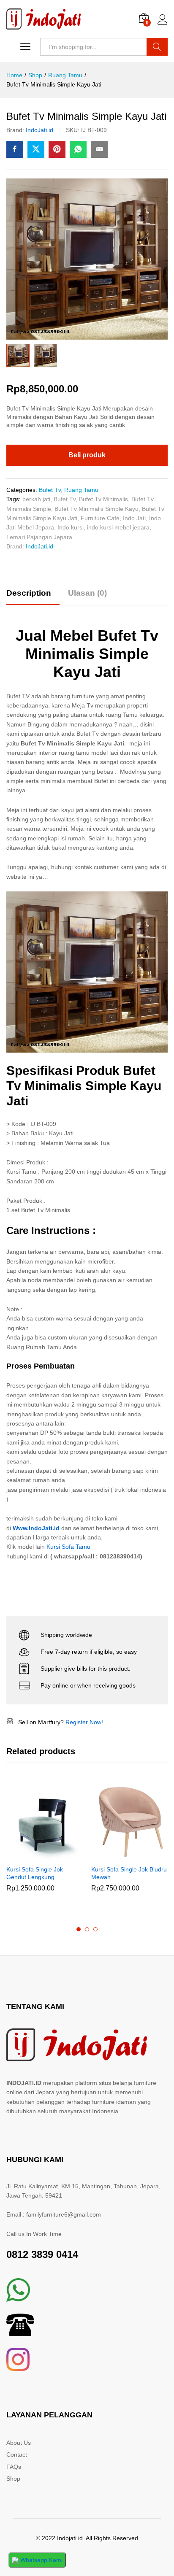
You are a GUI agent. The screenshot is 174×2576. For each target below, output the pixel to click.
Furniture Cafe (100, 518)
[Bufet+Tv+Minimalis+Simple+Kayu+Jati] (36, 149)
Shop (13, 2479)
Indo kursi (71, 527)
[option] (45, 1844)
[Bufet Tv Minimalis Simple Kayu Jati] (15, 149)
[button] (35, 1855)
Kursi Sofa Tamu (68, 1547)
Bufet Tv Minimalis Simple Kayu (97, 509)
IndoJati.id (39, 130)
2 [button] (87, 1929)
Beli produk (87, 455)
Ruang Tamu (81, 490)
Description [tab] (29, 593)
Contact (17, 2454)
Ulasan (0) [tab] (87, 593)
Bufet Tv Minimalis (103, 499)
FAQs (14, 2467)
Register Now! (84, 1722)
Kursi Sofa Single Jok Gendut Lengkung (35, 1873)
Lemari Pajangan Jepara (39, 537)
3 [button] (95, 1929)
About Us (19, 2443)
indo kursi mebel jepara (118, 527)
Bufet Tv (50, 490)
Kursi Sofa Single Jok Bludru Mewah (129, 1873)
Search (157, 47)
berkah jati (36, 499)
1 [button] (79, 1929)
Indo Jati (134, 518)
